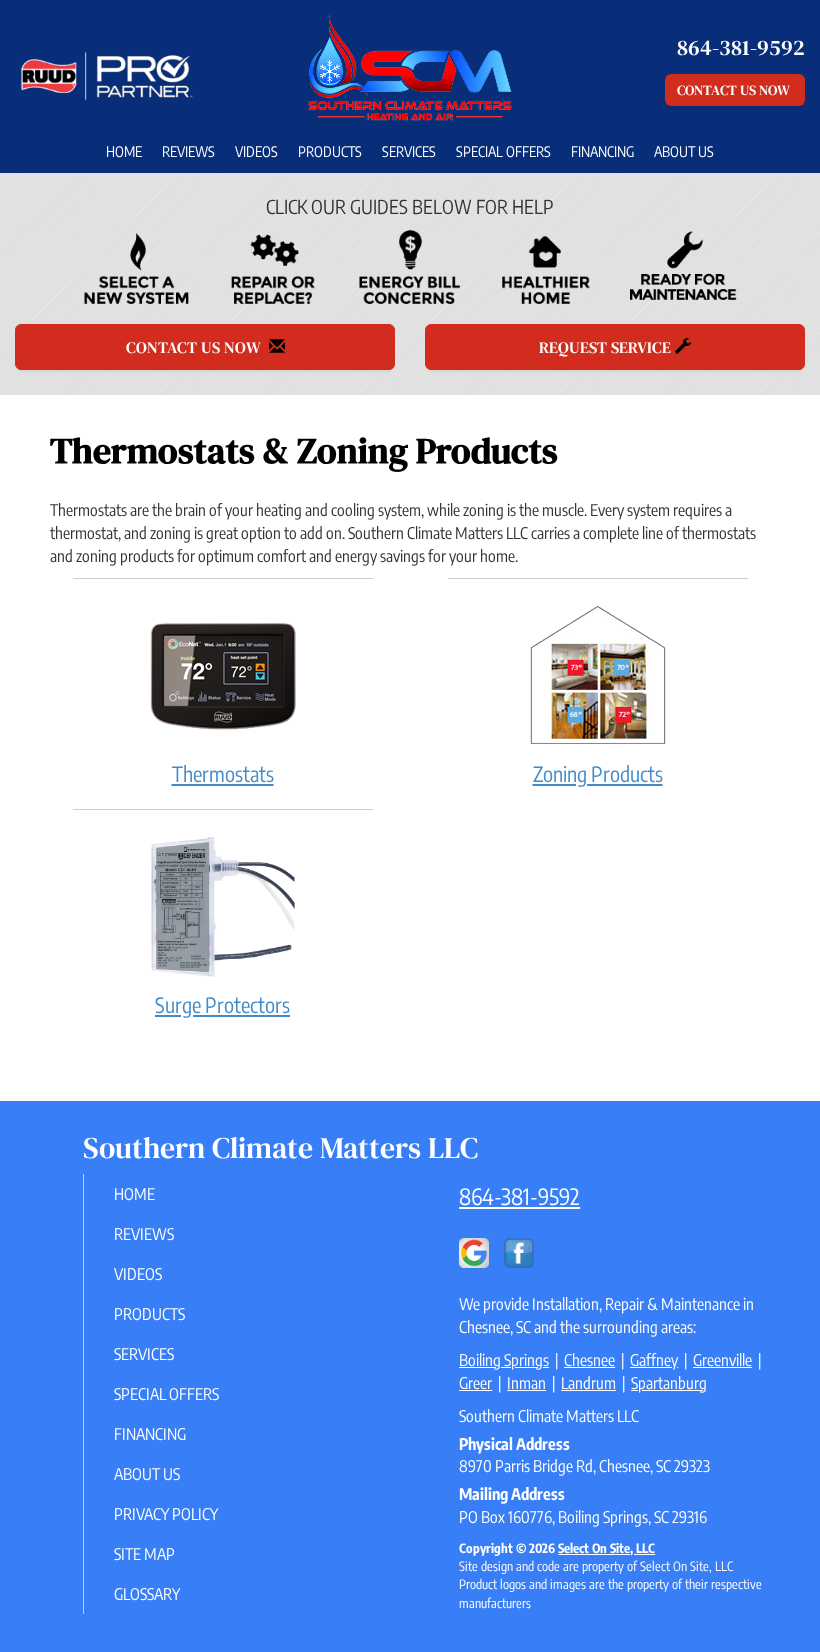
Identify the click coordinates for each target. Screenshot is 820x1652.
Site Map (144, 1554)
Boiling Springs (504, 1360)
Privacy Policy (166, 1514)
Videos (256, 151)
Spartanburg (669, 1383)
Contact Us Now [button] (735, 90)
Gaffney (654, 1360)
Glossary (147, 1594)
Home (124, 151)
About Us (684, 151)
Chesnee (589, 1360)
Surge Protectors (222, 1004)
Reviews (188, 151)
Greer (475, 1383)
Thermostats (223, 773)
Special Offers (503, 151)
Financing (602, 151)
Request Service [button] (607, 347)
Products (330, 151)
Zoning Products (598, 773)
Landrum (588, 1383)
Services (409, 151)
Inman (526, 1383)
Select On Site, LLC (606, 1548)
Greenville (722, 1360)
